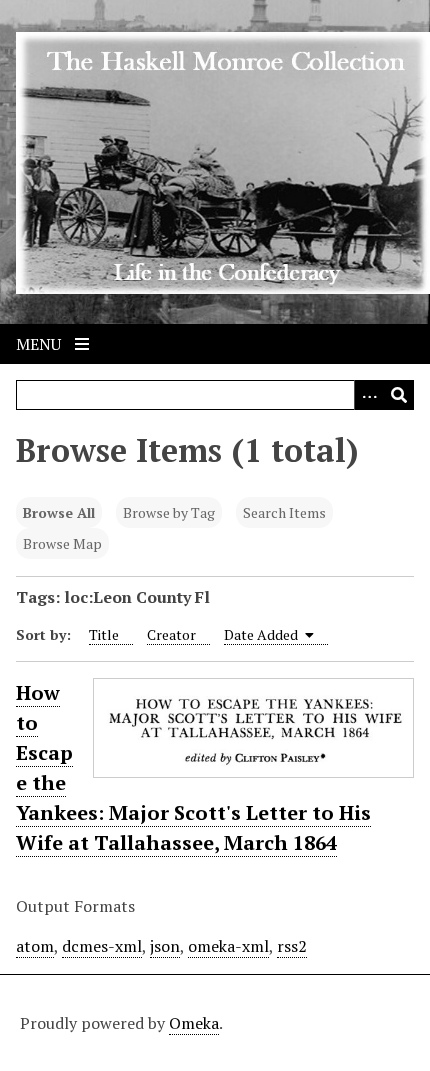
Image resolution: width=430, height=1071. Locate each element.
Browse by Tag (169, 512)
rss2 (292, 946)
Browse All (59, 512)
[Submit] (399, 395)
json (165, 946)
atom (35, 946)
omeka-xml (228, 946)
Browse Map (62, 543)
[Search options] (369, 395)
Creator (171, 634)
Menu (40, 344)
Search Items (284, 512)
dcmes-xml (102, 946)
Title (104, 634)
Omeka (194, 1023)
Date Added (262, 634)
